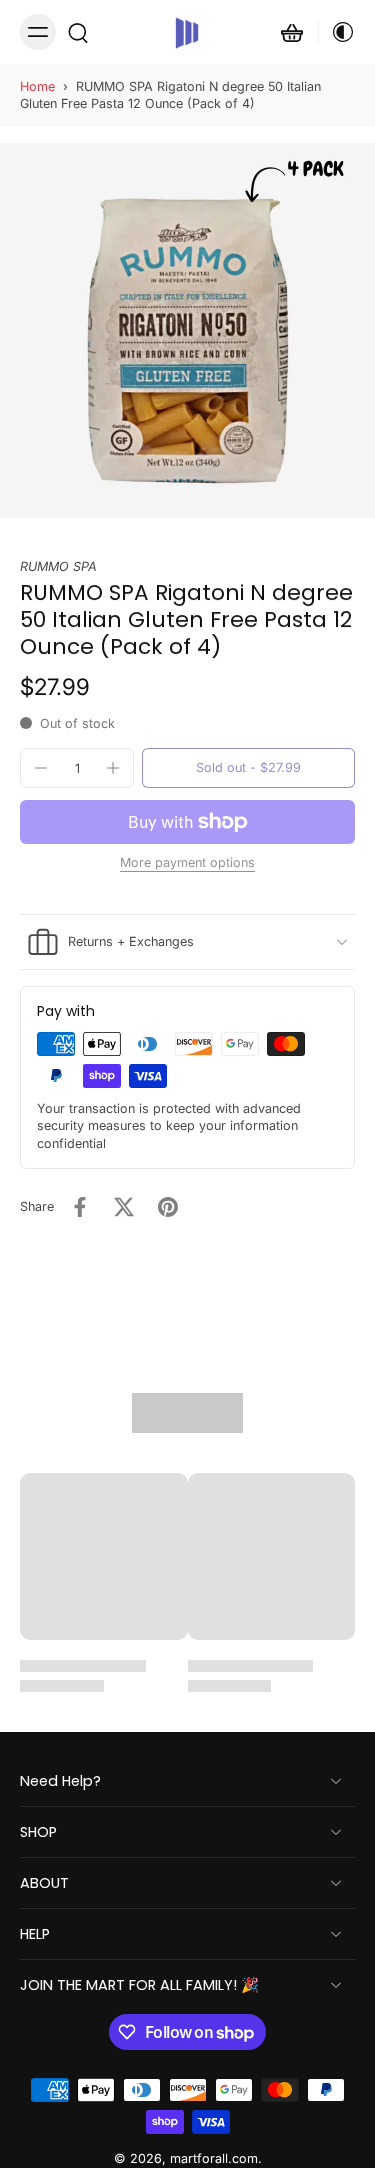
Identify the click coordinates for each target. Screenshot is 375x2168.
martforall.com (214, 2159)
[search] (78, 32)
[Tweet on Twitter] (124, 1207)
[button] (248, 768)
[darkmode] (337, 32)
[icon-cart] (292, 32)
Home (37, 86)
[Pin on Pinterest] (168, 1207)
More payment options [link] (187, 863)
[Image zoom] (187, 330)
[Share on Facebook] (80, 1207)
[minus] (41, 768)
